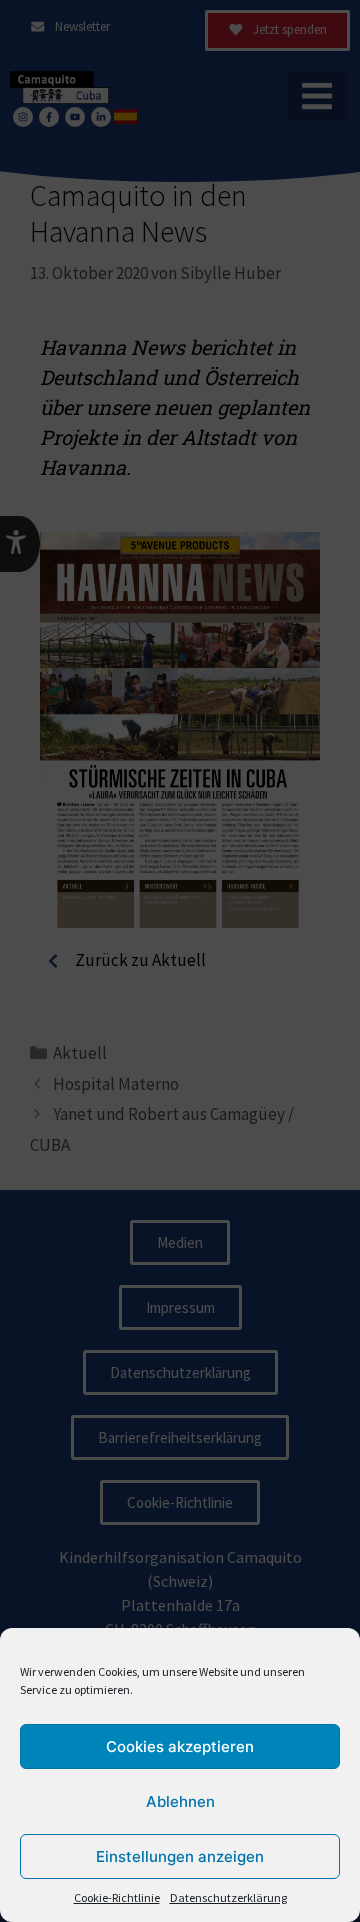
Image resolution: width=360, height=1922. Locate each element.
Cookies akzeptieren (180, 1746)
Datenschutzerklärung (228, 1897)
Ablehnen (180, 1801)
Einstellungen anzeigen (180, 1856)
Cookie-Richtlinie (117, 1897)
